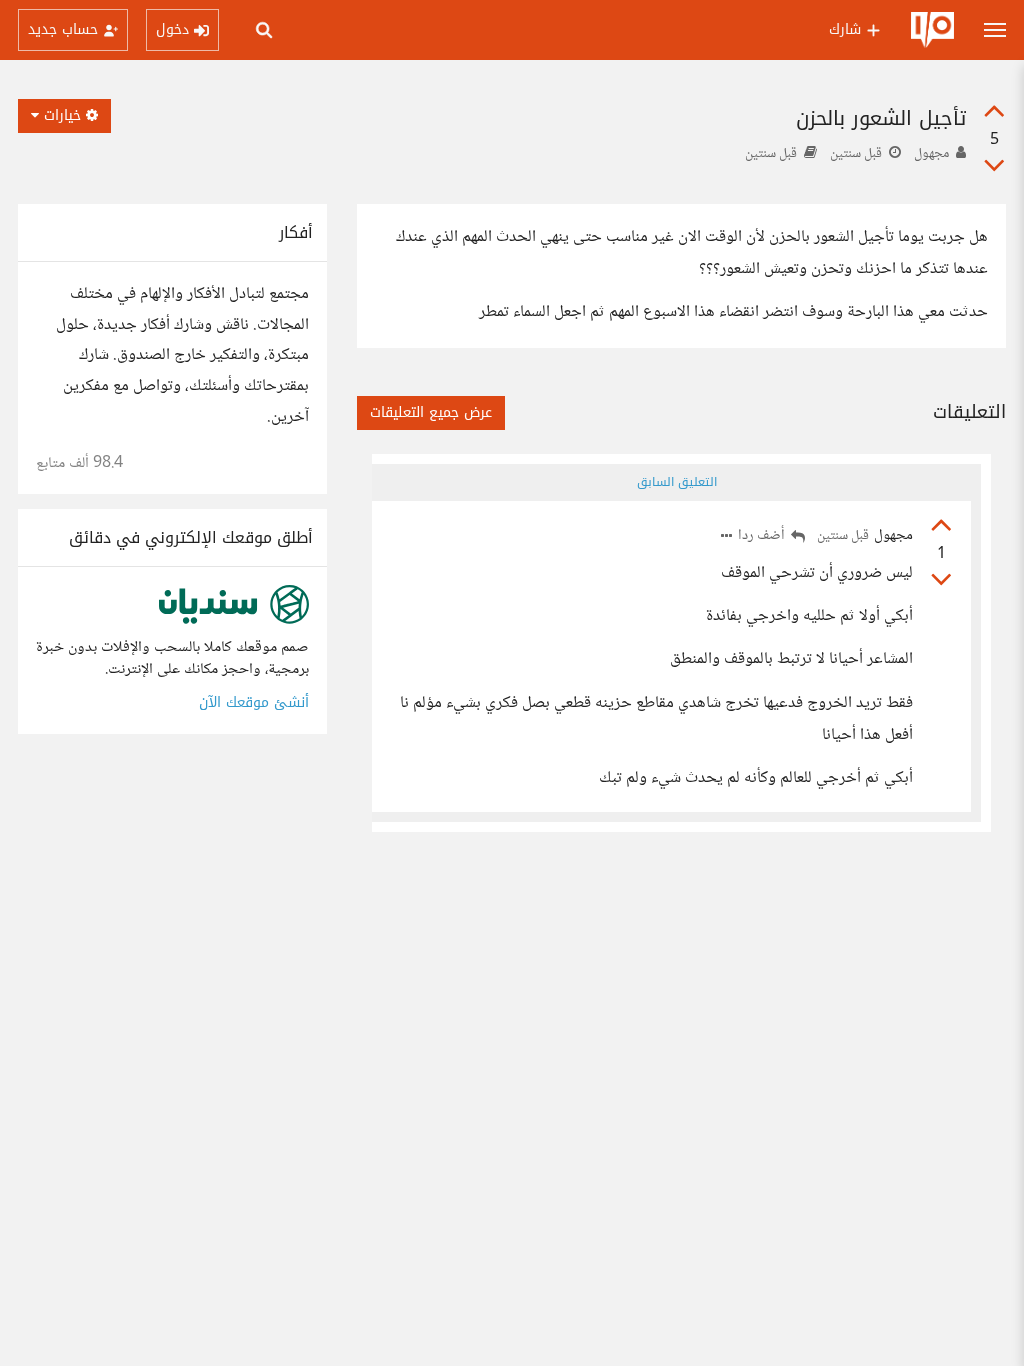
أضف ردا (763, 536)
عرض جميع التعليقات (431, 412)
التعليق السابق (677, 482)
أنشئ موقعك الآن (254, 702)
